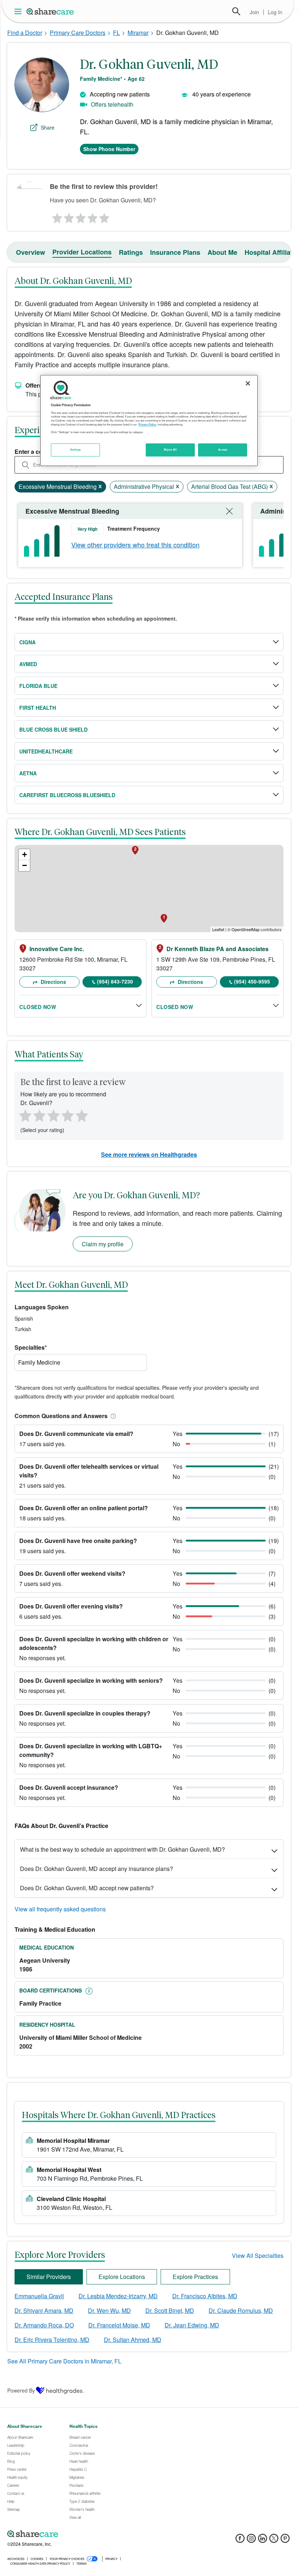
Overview (31, 252)
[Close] (248, 383)
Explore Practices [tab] (195, 2277)
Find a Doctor (25, 33)
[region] (149, 420)
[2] (68, 216)
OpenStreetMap (245, 929)
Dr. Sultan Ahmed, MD (133, 2340)
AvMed (28, 664)
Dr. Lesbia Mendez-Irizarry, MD (118, 2296)
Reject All (170, 450)
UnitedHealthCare (46, 751)
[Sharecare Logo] (51, 11)
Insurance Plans (175, 252)
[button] (112, 1416)
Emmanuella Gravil (39, 2296)
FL (116, 33)
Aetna (28, 773)
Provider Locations (82, 252)
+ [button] (25, 854)
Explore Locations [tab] (122, 2277)
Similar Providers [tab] (49, 2277)
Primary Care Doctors (78, 33)
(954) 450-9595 (252, 981)
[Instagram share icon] (251, 2541)
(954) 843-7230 (115, 981)
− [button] (25, 865)
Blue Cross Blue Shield (53, 729)
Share (48, 127)
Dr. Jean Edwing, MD (192, 2325)
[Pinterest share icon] (285, 2541)
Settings (76, 450)
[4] (93, 216)
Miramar (138, 33)
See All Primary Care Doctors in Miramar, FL (64, 2361)
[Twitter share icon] (274, 2541)
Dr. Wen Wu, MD (109, 2310)
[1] (56, 216)
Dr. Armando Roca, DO (44, 2325)
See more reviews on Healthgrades (149, 1154)
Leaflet (218, 929)
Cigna (27, 642)
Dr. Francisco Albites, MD (205, 2296)
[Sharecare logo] (87, 2534)
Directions (53, 982)
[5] (105, 216)
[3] (80, 216)
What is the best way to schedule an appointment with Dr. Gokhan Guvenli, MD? (122, 1849)
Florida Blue (38, 686)
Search (236, 11)
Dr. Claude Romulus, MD (241, 2310)
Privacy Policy (147, 424)
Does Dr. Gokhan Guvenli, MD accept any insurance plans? (96, 1869)
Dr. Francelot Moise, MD (119, 2325)
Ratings (131, 252)
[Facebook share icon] (240, 2541)
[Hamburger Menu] (19, 11)
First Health (38, 708)
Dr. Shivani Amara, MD (44, 2310)
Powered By (21, 2390)
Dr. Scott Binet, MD (170, 2310)
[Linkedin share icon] (263, 2541)
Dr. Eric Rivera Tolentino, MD (52, 2340)
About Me (222, 252)
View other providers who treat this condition (135, 545)
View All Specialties (258, 2256)
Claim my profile (103, 1244)
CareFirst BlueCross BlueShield (67, 795)
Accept (223, 450)
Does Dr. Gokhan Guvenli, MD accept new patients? (87, 1888)
